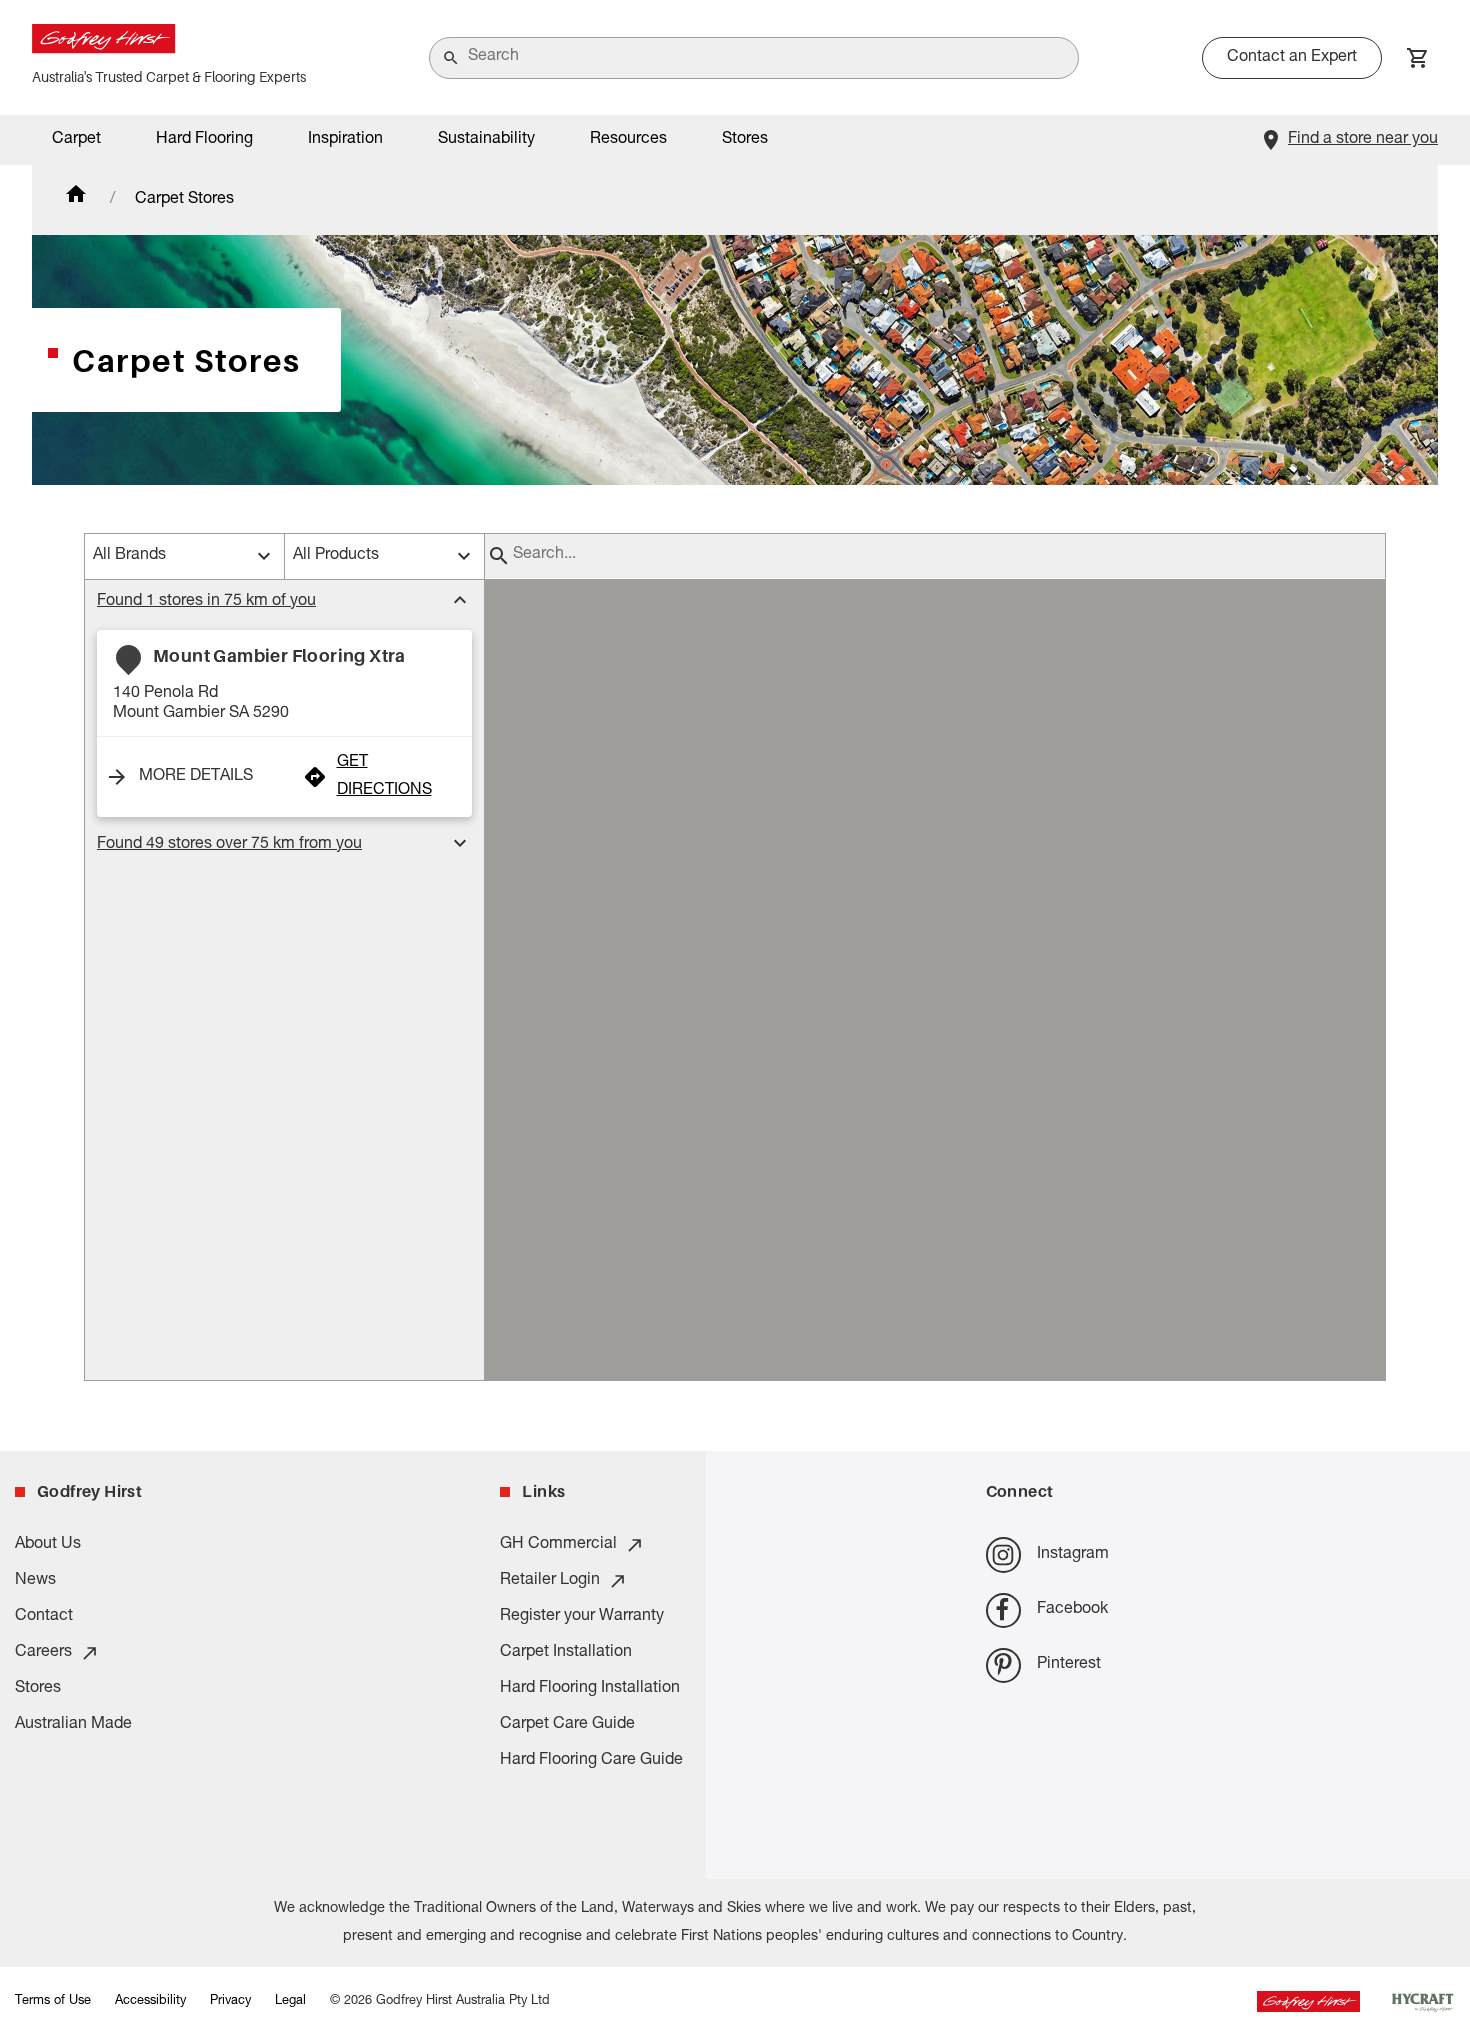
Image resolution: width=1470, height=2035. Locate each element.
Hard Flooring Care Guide (591, 1761)
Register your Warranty (582, 1617)
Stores (745, 140)
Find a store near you (1363, 140)
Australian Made (73, 1725)
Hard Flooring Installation (590, 1689)
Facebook (1072, 1610)
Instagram (1073, 1555)
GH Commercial (558, 1545)
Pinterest (1069, 1665)
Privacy (230, 2001)
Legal (290, 2001)
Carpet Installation (566, 1653)
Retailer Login (550, 1581)
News (35, 1581)
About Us (48, 1545)
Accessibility (150, 2001)
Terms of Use (53, 2001)
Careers (43, 1653)
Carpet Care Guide (567, 1725)
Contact (44, 1617)
